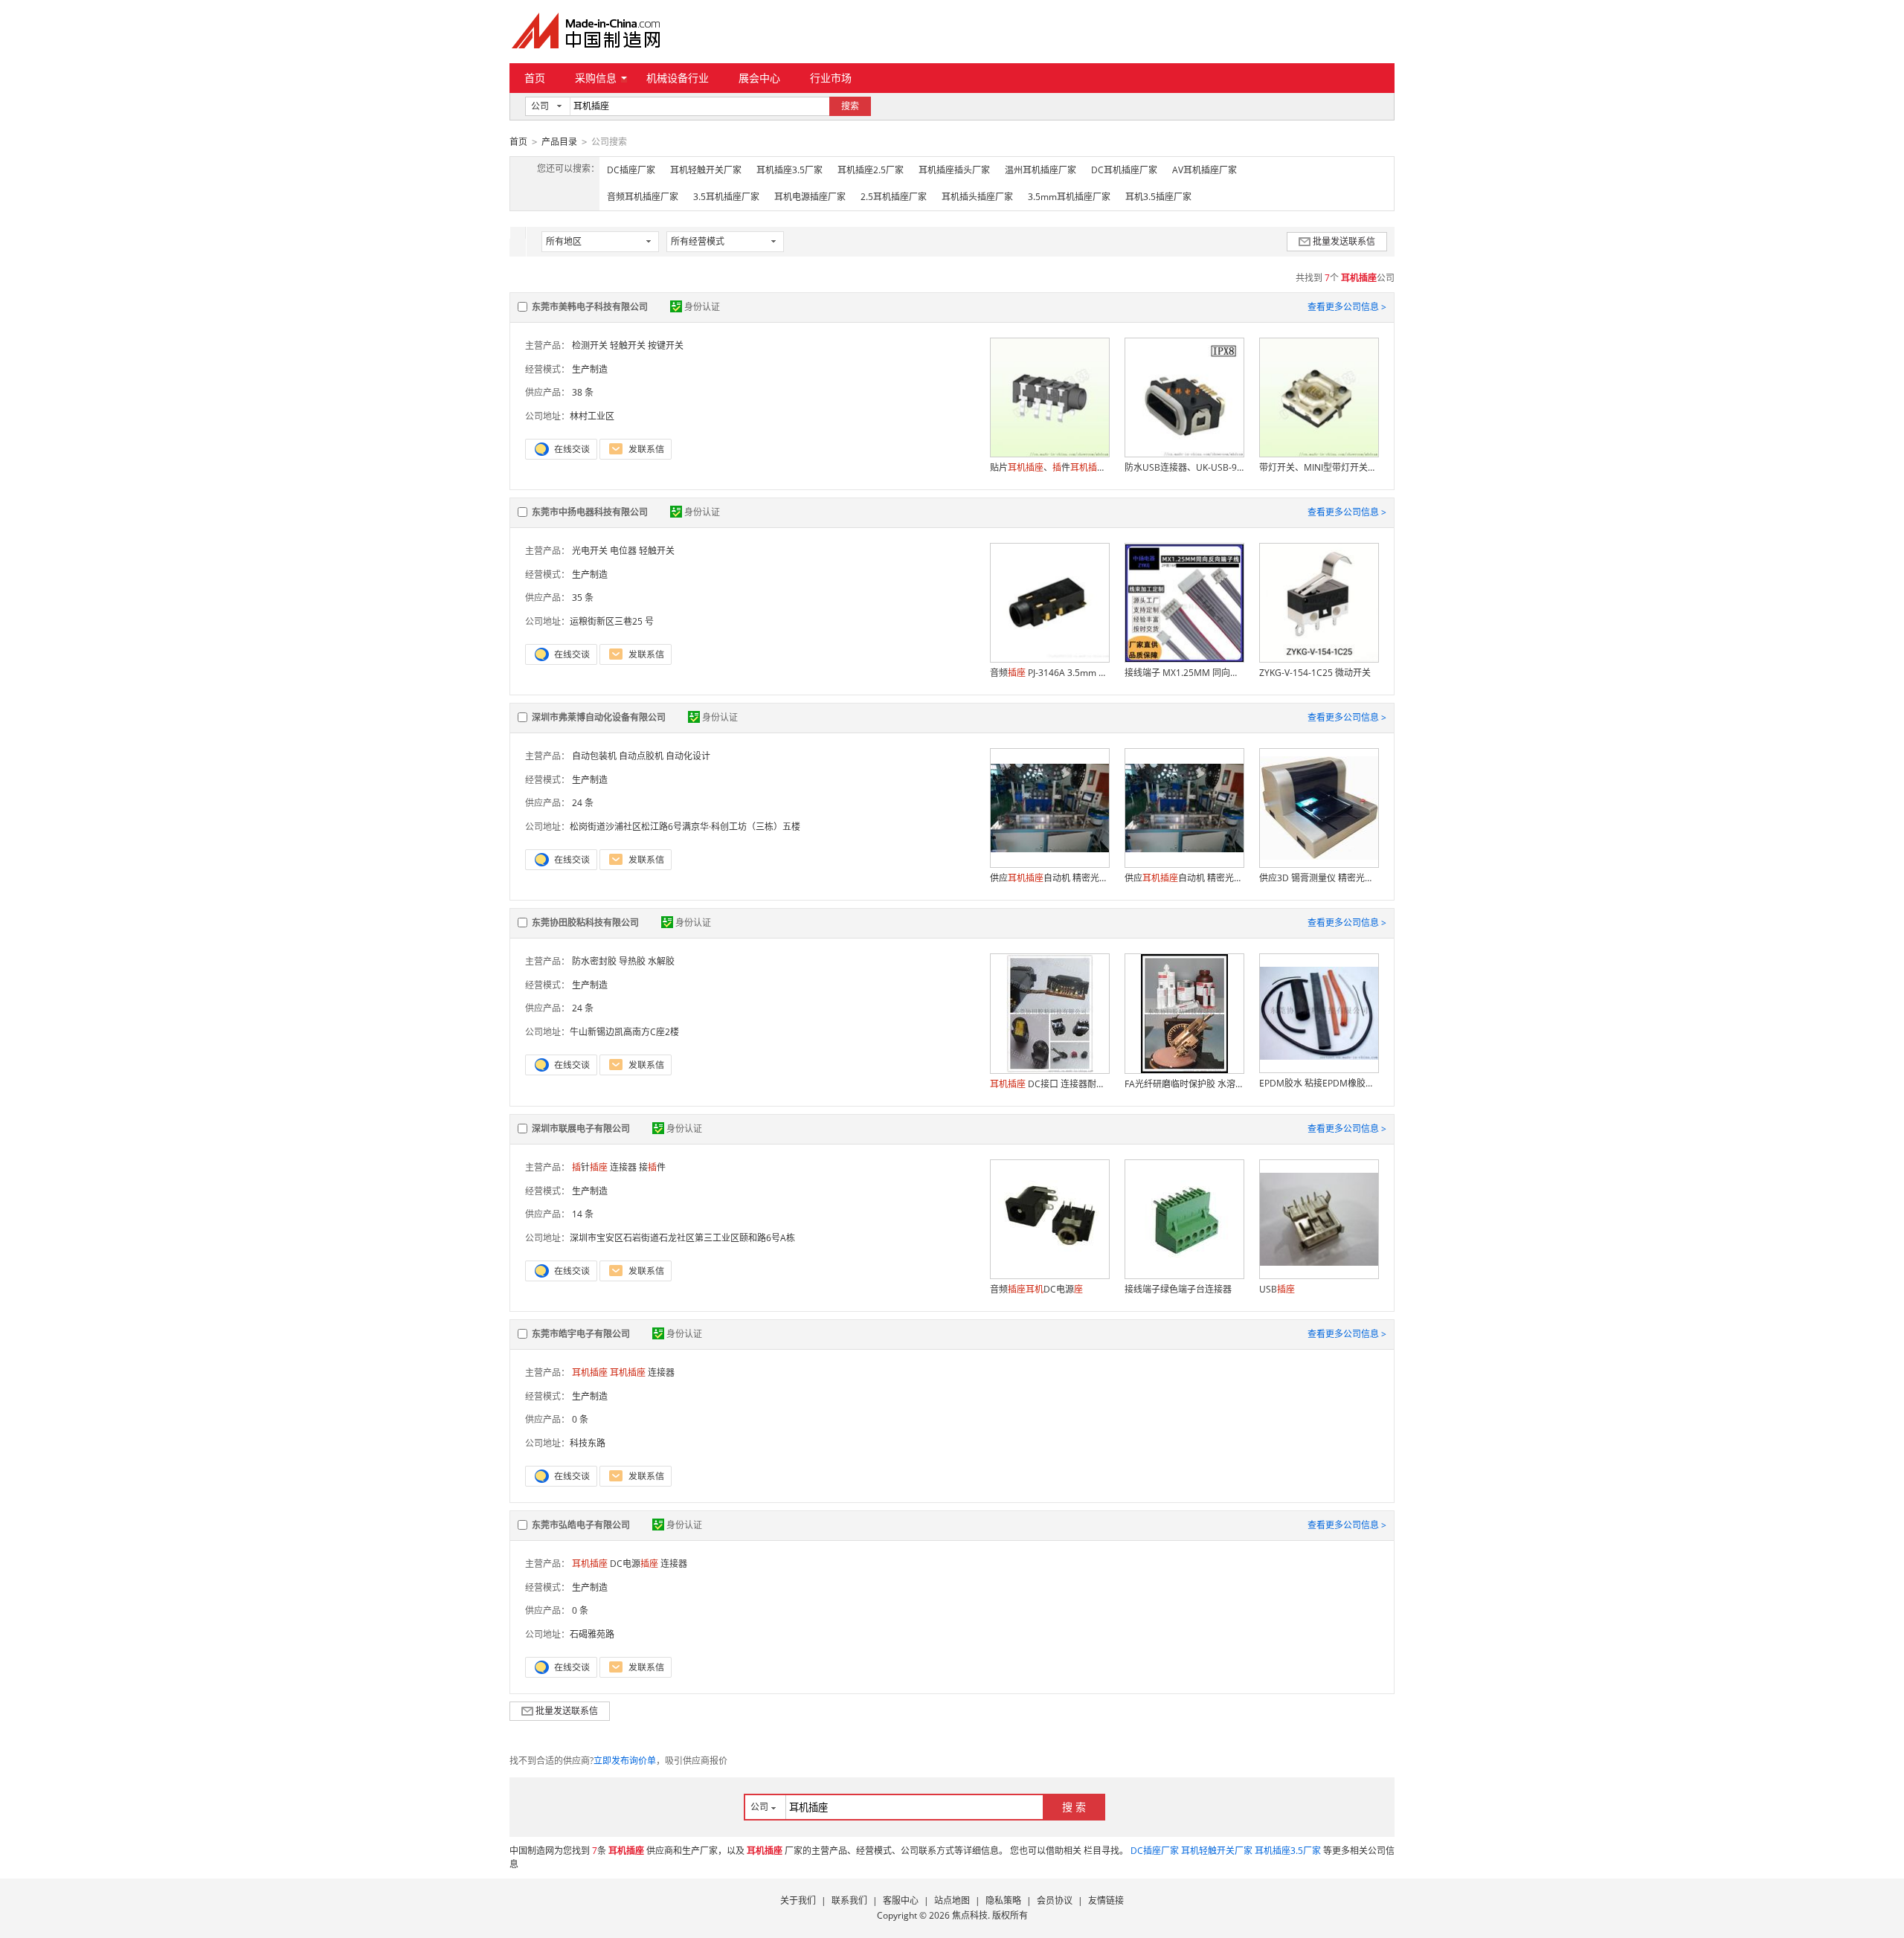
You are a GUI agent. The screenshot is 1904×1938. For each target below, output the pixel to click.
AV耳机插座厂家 (1205, 170)
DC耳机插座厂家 (1124, 170)
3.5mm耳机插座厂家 (1069, 197)
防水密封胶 (594, 961)
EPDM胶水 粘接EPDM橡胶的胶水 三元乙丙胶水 (1319, 1083)
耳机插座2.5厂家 (871, 170)
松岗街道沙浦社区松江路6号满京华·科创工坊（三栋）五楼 (685, 827)
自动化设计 (688, 756)
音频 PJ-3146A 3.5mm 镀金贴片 (1049, 673)
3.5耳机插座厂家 (726, 197)
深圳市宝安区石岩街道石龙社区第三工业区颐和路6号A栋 (682, 1238)
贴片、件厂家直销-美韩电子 (1049, 467)
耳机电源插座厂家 (810, 197)
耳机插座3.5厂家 (789, 170)
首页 (535, 78)
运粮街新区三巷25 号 (612, 621)
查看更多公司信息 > (1347, 307)
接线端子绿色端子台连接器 (1178, 1289)
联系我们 (849, 1900)
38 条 (583, 392)
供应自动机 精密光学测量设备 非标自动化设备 (1049, 878)
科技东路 (588, 1443)
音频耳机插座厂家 (643, 197)
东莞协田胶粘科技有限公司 (585, 923)
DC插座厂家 (631, 170)
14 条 (583, 1214)
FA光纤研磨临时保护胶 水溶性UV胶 (1184, 1084)
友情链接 (1106, 1900)
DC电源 (634, 1564)
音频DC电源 (1036, 1289)
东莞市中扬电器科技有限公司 (590, 512)
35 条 (583, 598)
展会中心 (759, 78)
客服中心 (901, 1900)
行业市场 (831, 78)
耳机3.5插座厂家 (1158, 197)
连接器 (623, 1167)
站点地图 (952, 1900)
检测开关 (590, 345)
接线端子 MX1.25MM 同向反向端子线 (1184, 673)
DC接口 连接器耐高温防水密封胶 (1049, 1084)
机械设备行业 (678, 78)
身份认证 (702, 307)
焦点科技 (970, 1915)
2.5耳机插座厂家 (894, 197)
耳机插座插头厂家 (954, 170)
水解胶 (661, 961)
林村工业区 (592, 416)
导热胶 (632, 961)
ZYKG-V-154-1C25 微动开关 (1315, 673)
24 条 (583, 803)
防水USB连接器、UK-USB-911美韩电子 (1184, 467)
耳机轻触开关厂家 (706, 170)
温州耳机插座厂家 (1041, 170)
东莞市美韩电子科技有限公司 (590, 307)
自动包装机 (594, 756)
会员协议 (1055, 1900)
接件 (652, 1167)
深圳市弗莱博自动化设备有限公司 (599, 717)
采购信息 (596, 78)
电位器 (623, 551)
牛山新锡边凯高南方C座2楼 (624, 1032)
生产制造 (590, 369)
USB (1277, 1289)
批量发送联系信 (1344, 241)
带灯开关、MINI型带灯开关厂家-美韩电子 (1319, 467)
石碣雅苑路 (592, 1634)
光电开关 (590, 551)
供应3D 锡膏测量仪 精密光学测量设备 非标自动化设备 (1319, 878)
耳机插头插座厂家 (977, 197)
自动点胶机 (641, 756)
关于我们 (798, 1900)
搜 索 (1074, 1807)
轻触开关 (628, 345)
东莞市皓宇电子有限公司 (581, 1334)
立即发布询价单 (625, 1761)
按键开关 (666, 345)
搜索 (850, 106)
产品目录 (559, 142)
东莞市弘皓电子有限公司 (581, 1525)
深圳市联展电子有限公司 (581, 1129)
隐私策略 (1003, 1900)
